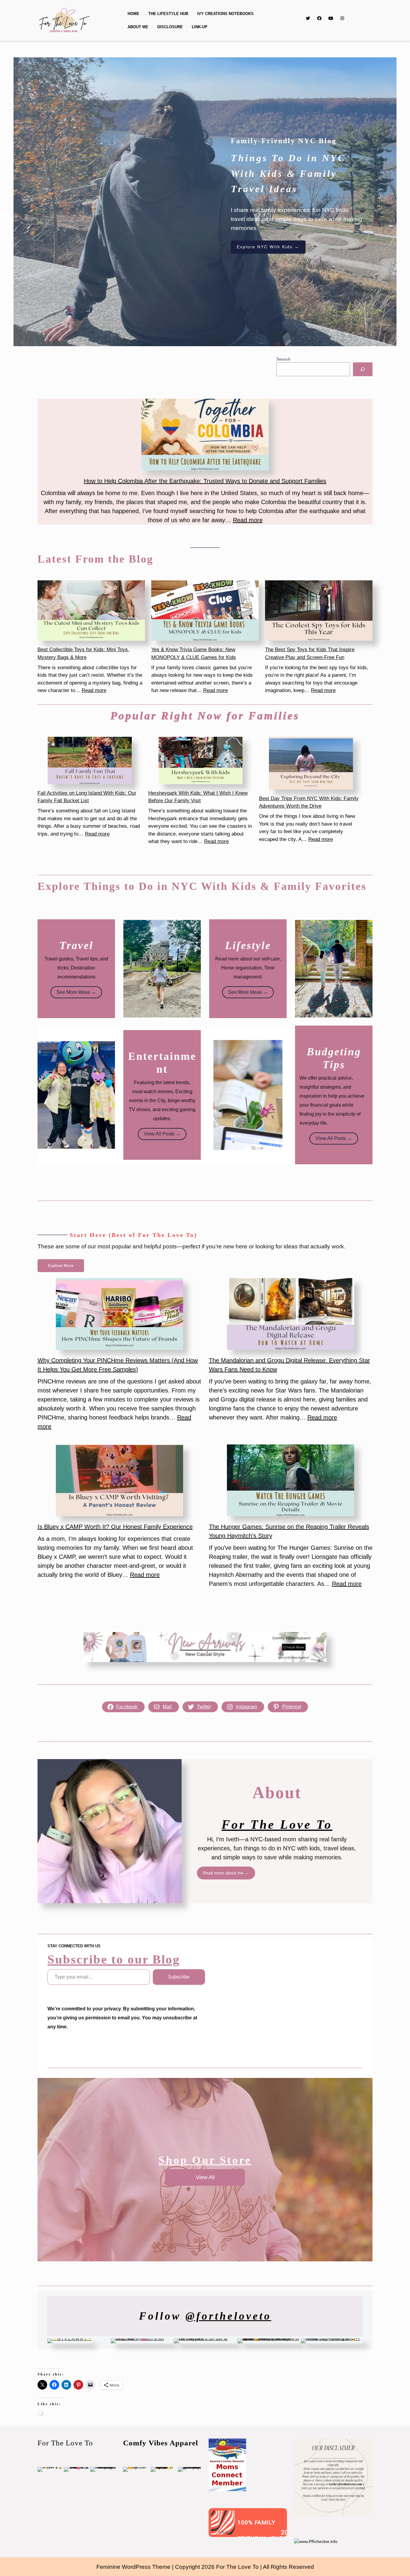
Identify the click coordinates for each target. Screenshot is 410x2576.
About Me (138, 27)
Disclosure (170, 27)
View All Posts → (162, 1134)
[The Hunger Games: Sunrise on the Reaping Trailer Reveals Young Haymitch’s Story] (291, 1480)
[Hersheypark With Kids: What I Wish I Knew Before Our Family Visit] (200, 760)
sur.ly (223, 2532)
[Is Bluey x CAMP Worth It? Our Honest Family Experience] (119, 1480)
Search (283, 359)
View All (205, 2177)
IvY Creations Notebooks (225, 14)
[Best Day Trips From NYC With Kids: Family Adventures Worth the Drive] (311, 763)
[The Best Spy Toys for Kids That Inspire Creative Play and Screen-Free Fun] (319, 611)
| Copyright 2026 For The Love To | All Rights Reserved (243, 2567)
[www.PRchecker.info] (316, 2541)
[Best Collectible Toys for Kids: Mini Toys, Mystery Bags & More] (91, 611)
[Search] (363, 369)
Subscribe (179, 1977)
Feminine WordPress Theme (133, 2567)
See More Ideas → (76, 992)
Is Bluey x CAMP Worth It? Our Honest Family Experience (115, 1527)
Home (133, 14)
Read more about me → (226, 1873)
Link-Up (200, 27)
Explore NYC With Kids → (268, 247)
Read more (248, 520)
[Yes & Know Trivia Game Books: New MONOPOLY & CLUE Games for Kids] (205, 611)
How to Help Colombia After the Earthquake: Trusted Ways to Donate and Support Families (205, 481)
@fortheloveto (228, 2316)
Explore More (61, 1265)
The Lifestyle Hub (168, 14)
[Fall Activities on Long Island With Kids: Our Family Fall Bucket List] (90, 760)
